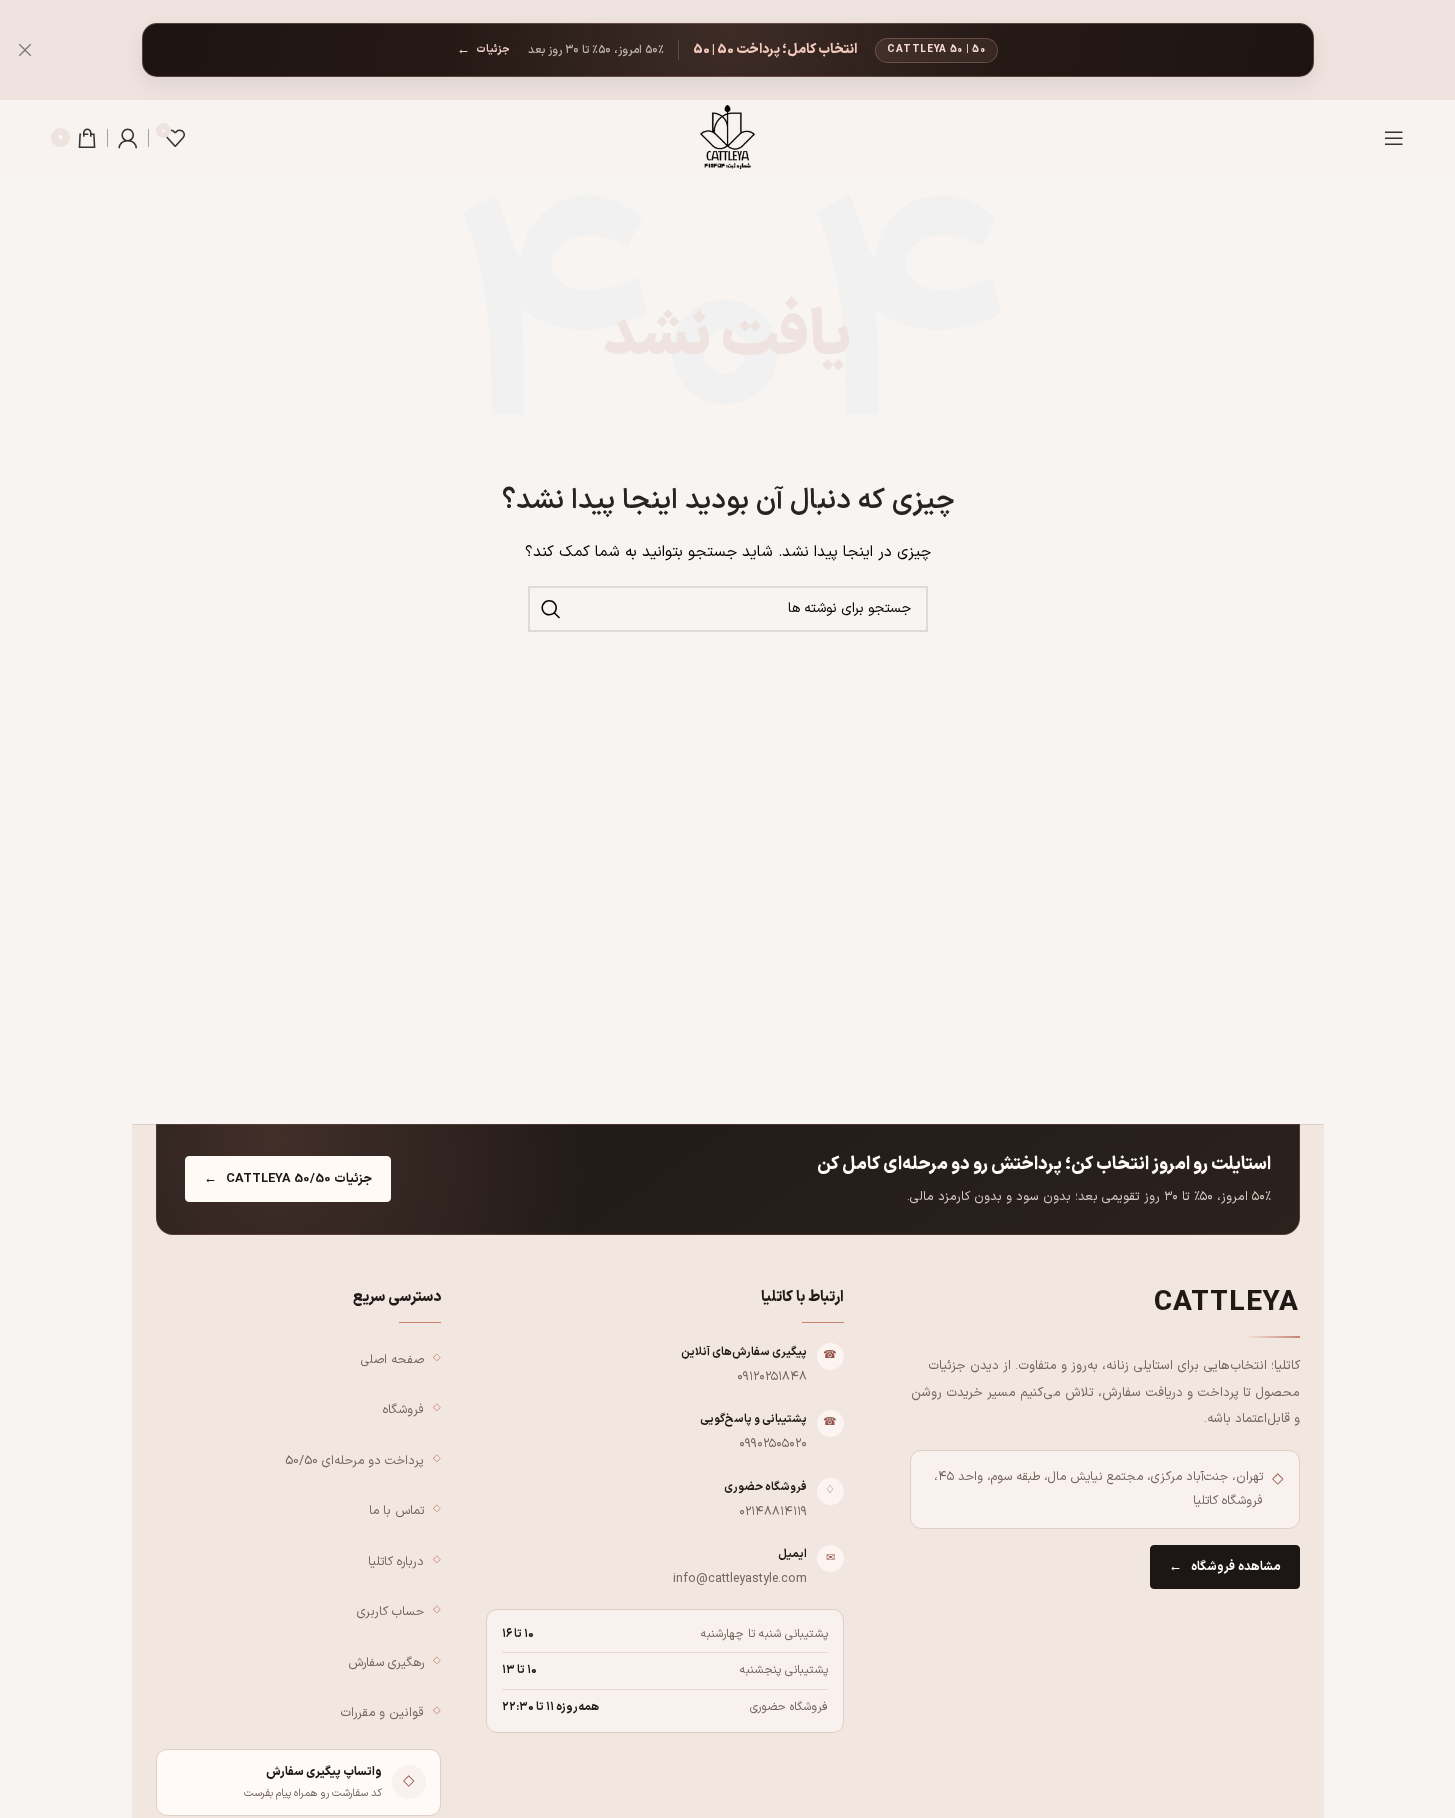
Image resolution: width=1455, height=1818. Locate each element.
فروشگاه (403, 1409)
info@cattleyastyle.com (740, 1578)
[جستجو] (551, 609)
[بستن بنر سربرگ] (25, 50)
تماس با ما (396, 1510)
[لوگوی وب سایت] (727, 136)
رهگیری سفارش (386, 1662)
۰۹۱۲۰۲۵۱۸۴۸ (772, 1376)
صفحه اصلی (392, 1359)
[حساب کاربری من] (128, 138)
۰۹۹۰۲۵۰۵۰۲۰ (773, 1443)
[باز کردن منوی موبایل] (1394, 138)
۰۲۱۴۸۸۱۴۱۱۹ (773, 1511)
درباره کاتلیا (396, 1561)
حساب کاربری (390, 1611)
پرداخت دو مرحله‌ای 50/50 (354, 1460)
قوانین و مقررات (382, 1712)
